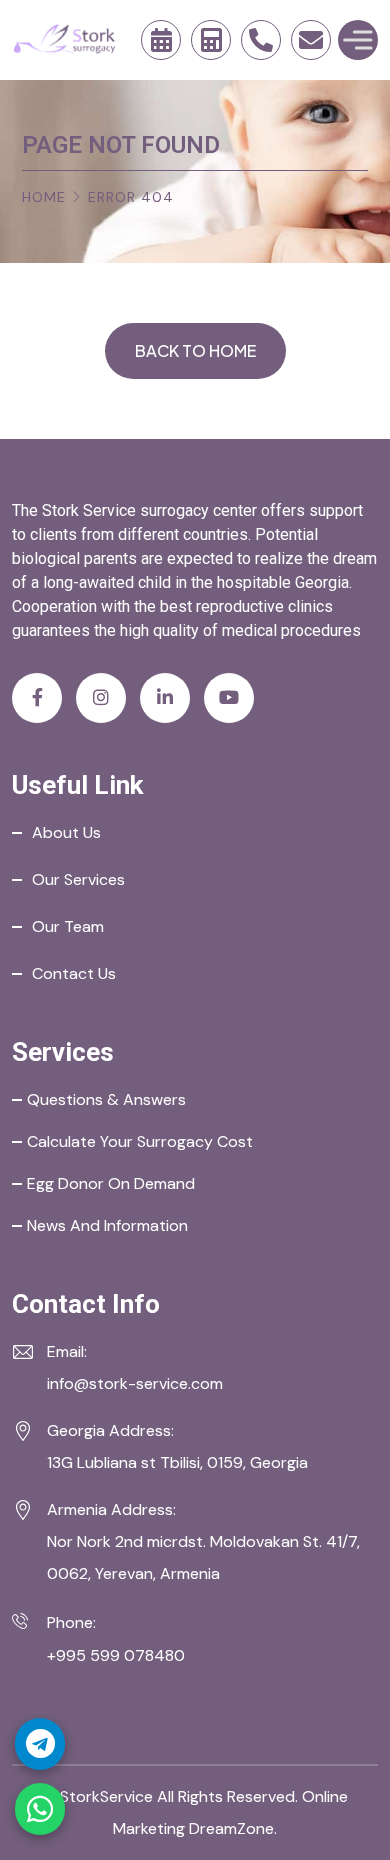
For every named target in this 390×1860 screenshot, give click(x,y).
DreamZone (231, 1828)
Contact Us (74, 973)
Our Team (68, 926)
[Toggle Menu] (358, 39)
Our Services (78, 879)
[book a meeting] (161, 40)
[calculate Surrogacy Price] (211, 40)
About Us (66, 832)
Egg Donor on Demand (111, 1183)
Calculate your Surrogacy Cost (140, 1141)
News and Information (107, 1225)
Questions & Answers (106, 1099)
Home (44, 197)
